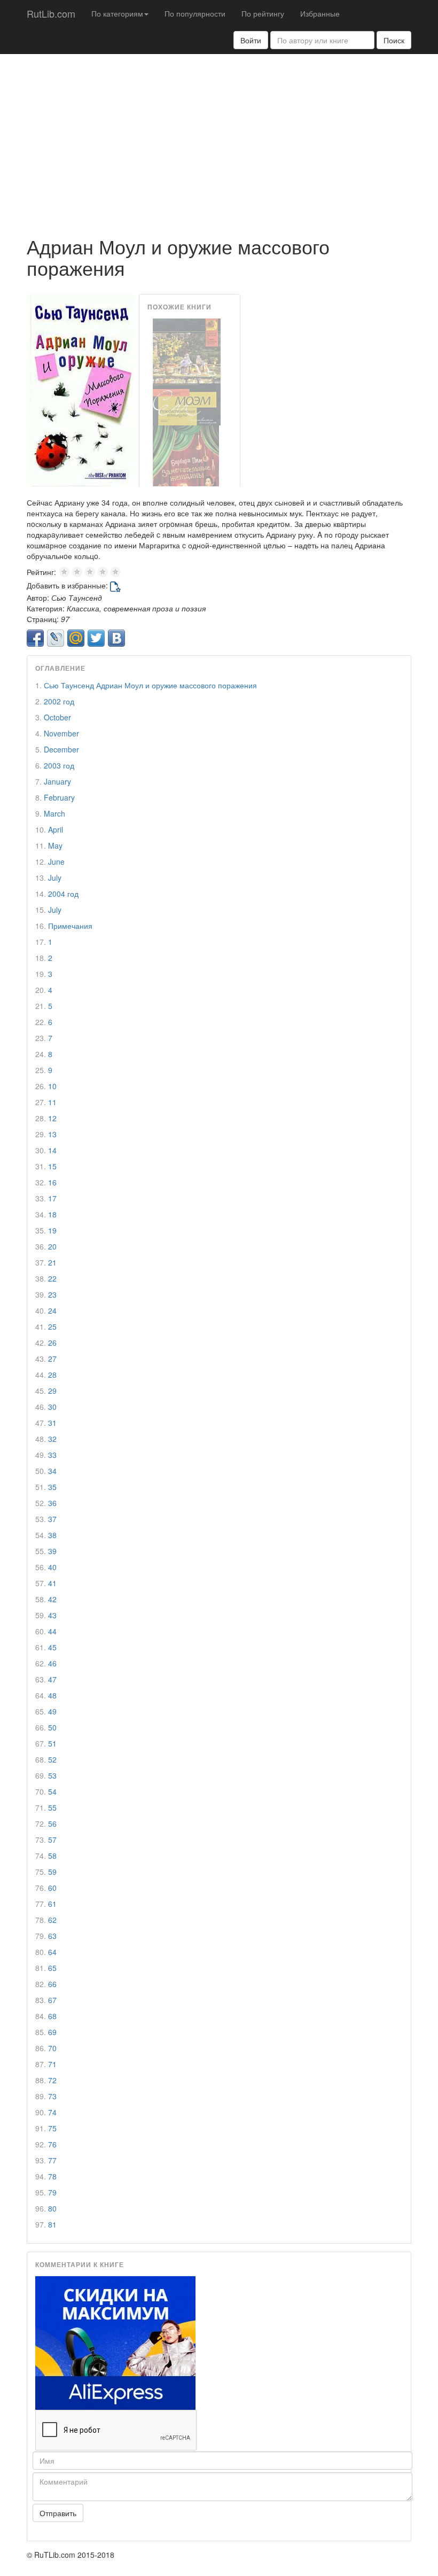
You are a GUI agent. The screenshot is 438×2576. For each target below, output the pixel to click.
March (54, 813)
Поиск (394, 40)
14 (52, 1150)
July (55, 878)
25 (52, 1326)
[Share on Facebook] (35, 638)
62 (52, 1920)
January (57, 781)
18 (52, 1214)
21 (52, 1262)
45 (52, 1647)
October (57, 717)
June (56, 862)
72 (52, 2080)
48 (52, 1695)
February (59, 797)
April (56, 829)
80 (52, 2208)
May (55, 845)
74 (52, 2112)
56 (52, 1824)
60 (52, 1888)
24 (52, 1310)
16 (52, 1182)
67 (52, 2000)
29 (52, 1391)
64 (52, 1952)
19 (52, 1230)
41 (52, 1583)
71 (52, 2064)
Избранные (320, 13)
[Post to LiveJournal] (56, 638)
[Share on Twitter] (96, 638)
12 (52, 1118)
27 (52, 1359)
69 (52, 2032)
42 (52, 1599)
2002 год (59, 701)
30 (52, 1407)
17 (52, 1198)
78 (52, 2176)
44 (52, 1631)
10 (52, 1086)
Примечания (70, 926)
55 (52, 1807)
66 (52, 1984)
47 (52, 1679)
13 (52, 1134)
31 (52, 1423)
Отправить (58, 2513)
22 (52, 1278)
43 (52, 1615)
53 (52, 1775)
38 (52, 1535)
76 (52, 2144)
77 (52, 2160)
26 (52, 1343)
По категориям (117, 13)
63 (52, 1936)
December (61, 749)
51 (52, 1743)
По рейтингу (263, 13)
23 (52, 1294)
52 (52, 1759)
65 (52, 1968)
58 (52, 1856)
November (61, 733)
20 (52, 1246)
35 (52, 1487)
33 (52, 1455)
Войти (251, 40)
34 (52, 1471)
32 (52, 1439)
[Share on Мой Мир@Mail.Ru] (76, 638)
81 (52, 2224)
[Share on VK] (116, 638)
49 (52, 1711)
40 (52, 1567)
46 (52, 1663)
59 (52, 1872)
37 (52, 1519)
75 (52, 2128)
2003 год (59, 765)
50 (52, 1727)
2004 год (63, 894)
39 (52, 1551)
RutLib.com (51, 13)
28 (52, 1375)
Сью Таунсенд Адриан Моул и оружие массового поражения (150, 685)
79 (52, 2192)
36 (52, 1503)
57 (52, 1840)
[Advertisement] (219, 139)
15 (52, 1166)
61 (52, 1904)
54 (52, 1791)
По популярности (195, 13)
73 (52, 2096)
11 (52, 1102)
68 (52, 2016)
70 (52, 2048)
